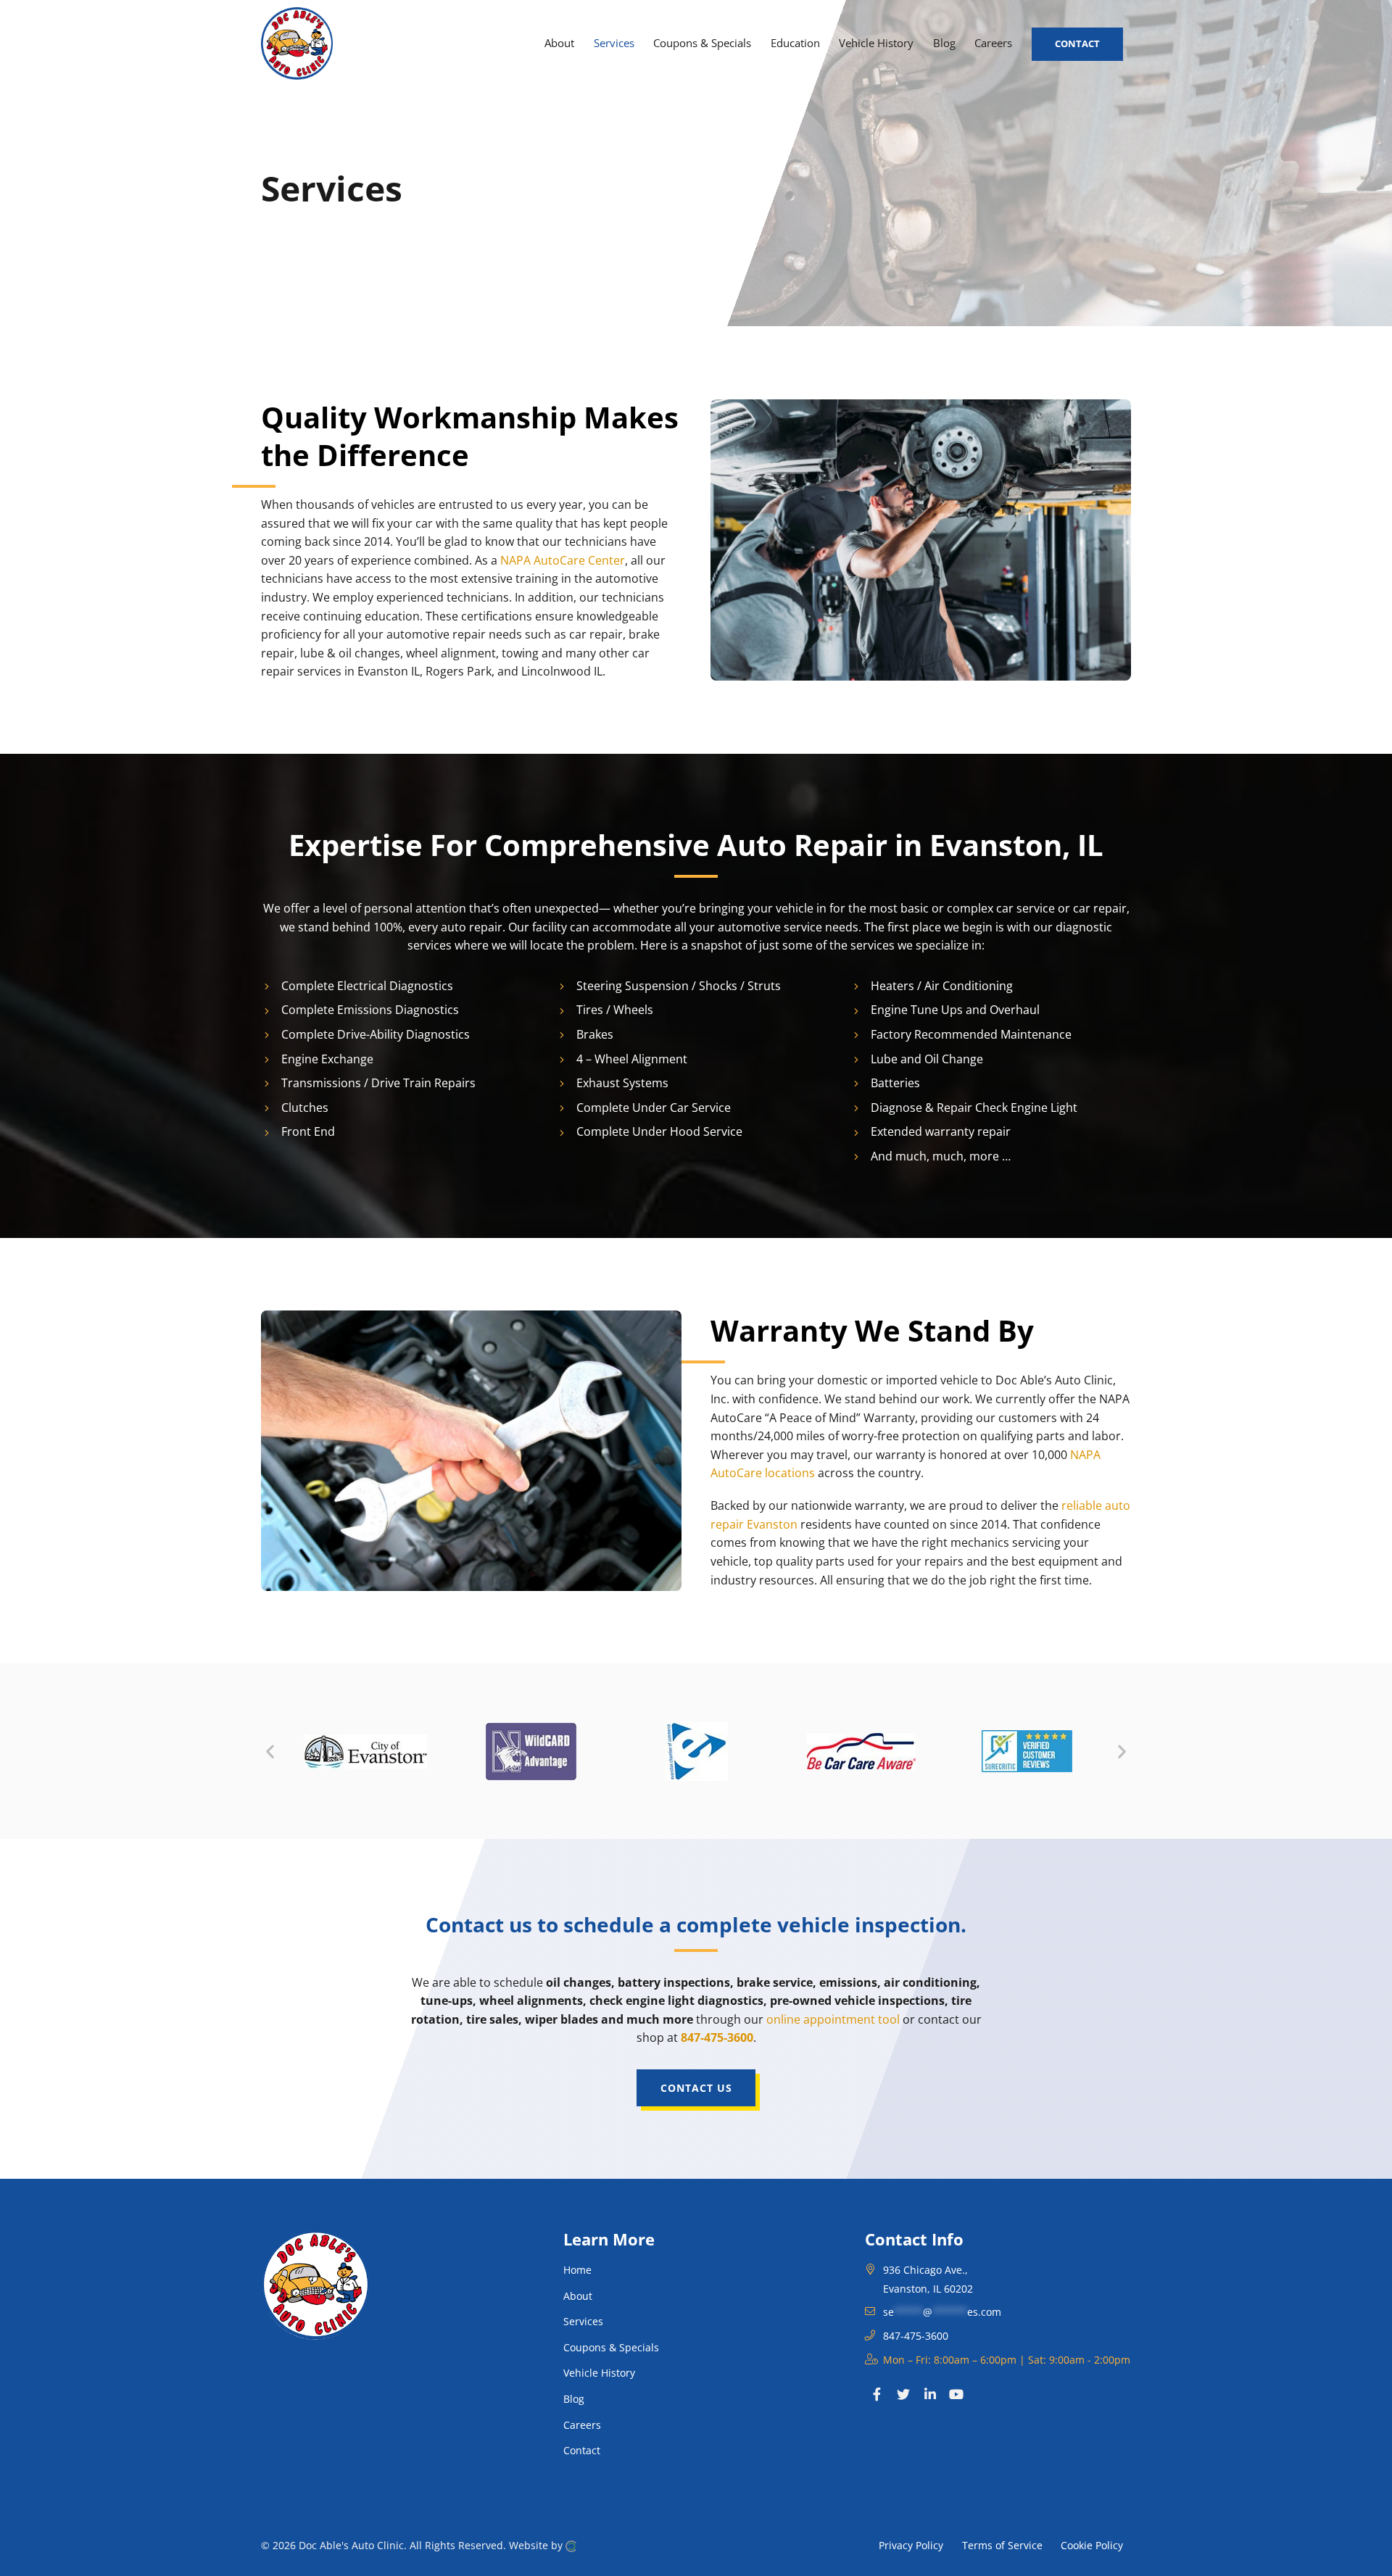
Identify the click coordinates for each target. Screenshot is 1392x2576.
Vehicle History (599, 2373)
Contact (582, 2450)
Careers (582, 2425)
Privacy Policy (911, 2545)
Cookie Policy (1092, 2545)
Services (583, 2321)
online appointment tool (833, 2019)
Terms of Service (1002, 2545)
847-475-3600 (717, 2037)
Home (577, 2270)
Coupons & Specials (611, 2347)
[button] (270, 1752)
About (578, 2296)
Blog (574, 2399)
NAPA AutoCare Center (563, 560)
